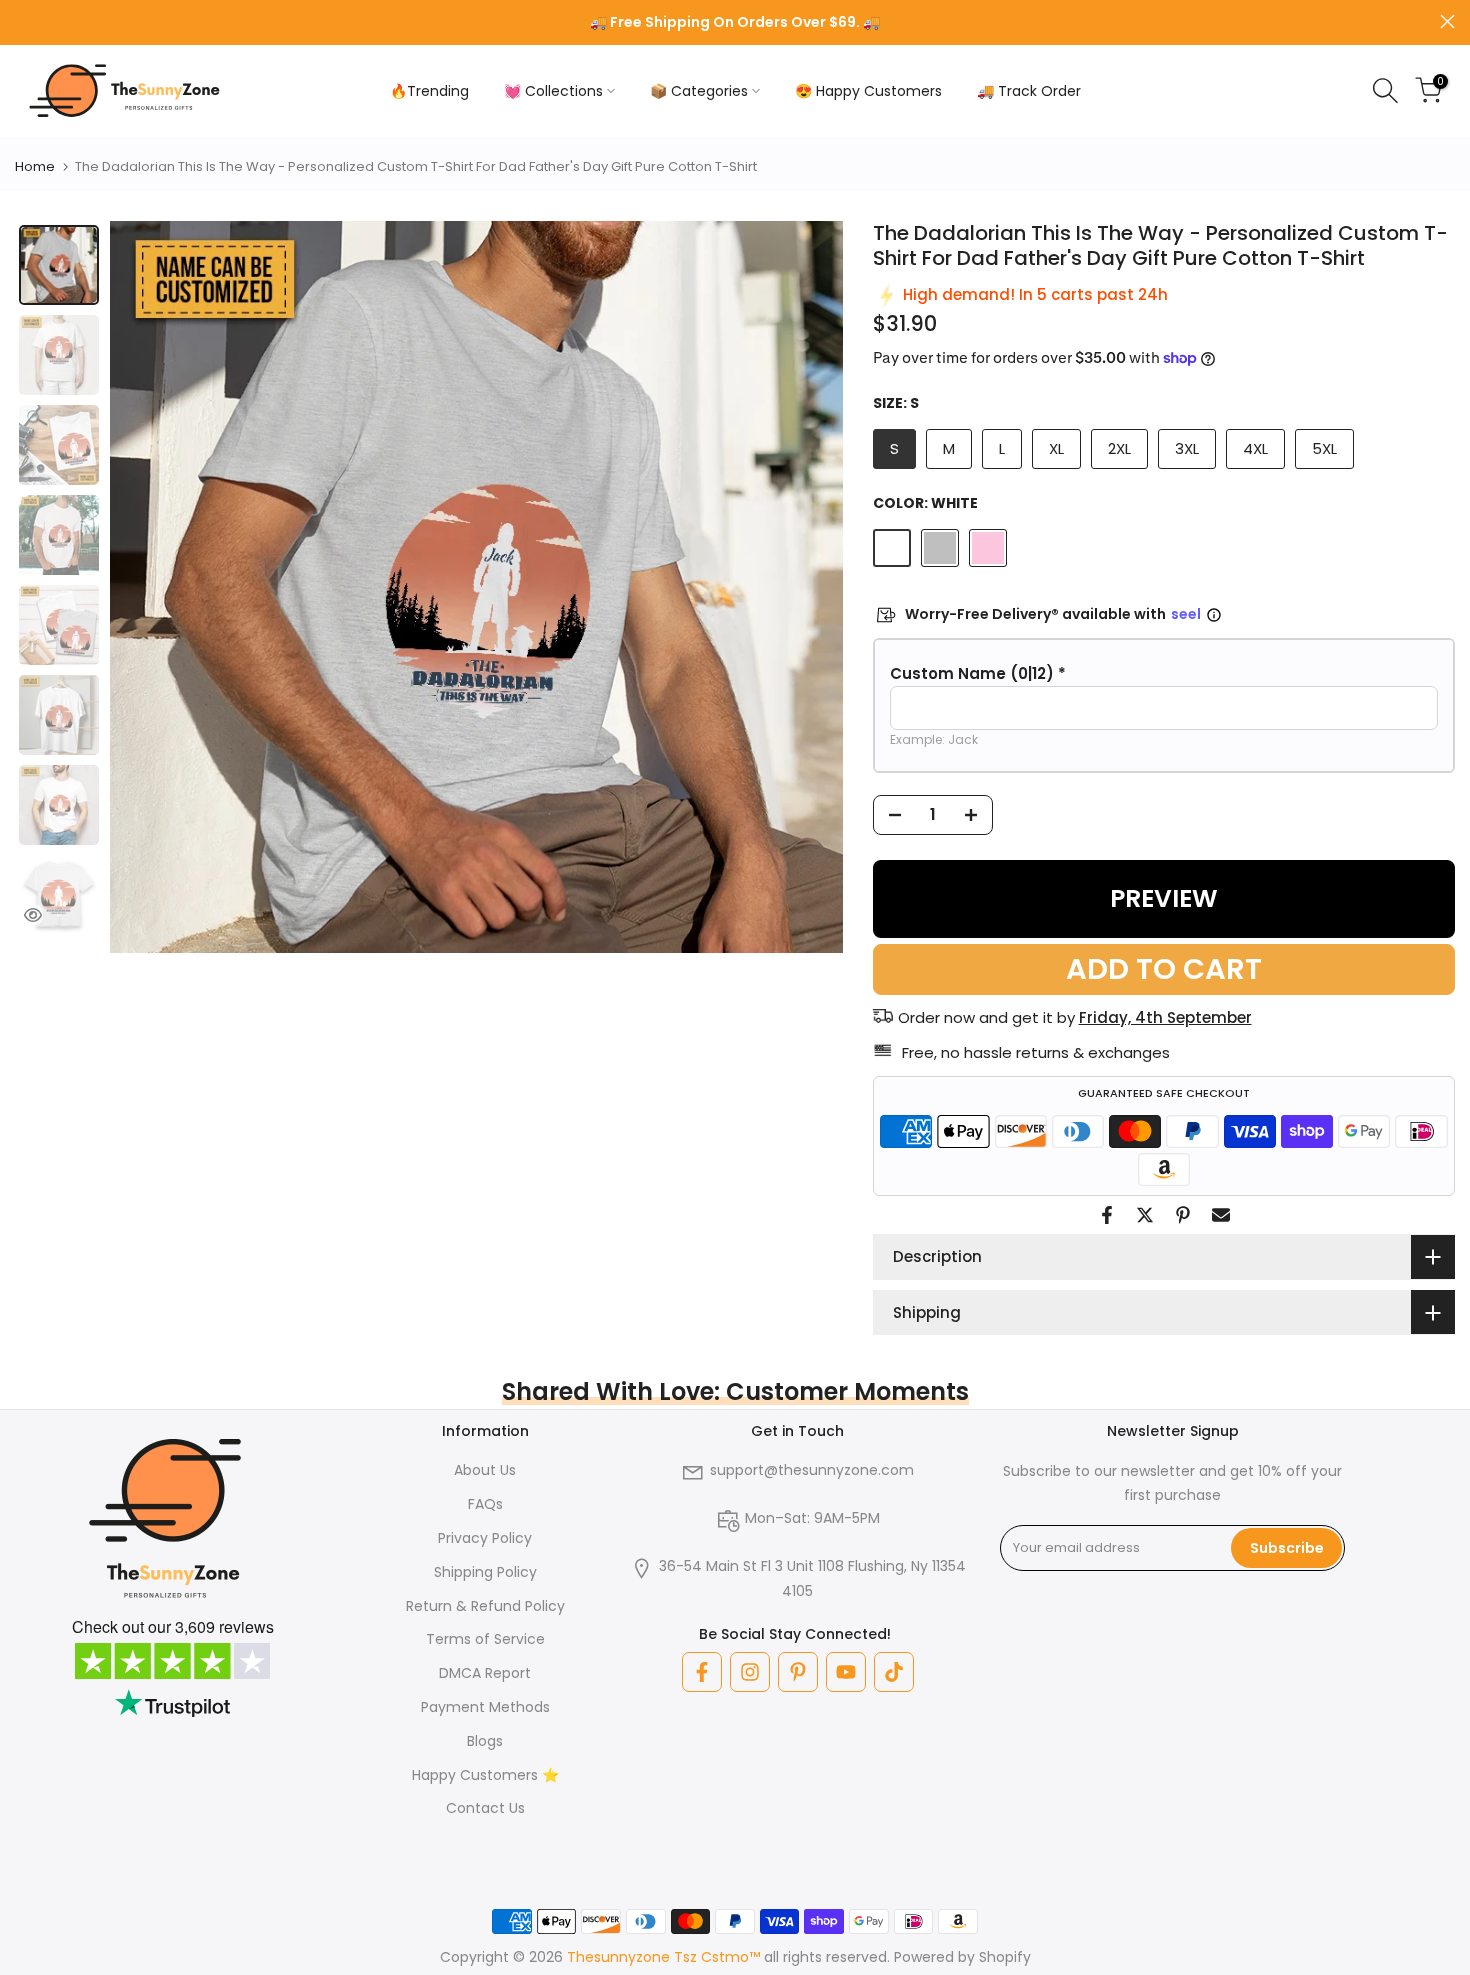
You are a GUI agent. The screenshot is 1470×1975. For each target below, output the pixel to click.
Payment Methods (485, 1707)
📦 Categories (699, 91)
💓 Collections (553, 91)
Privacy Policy (485, 1538)
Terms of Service (485, 1639)
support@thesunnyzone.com (812, 1470)
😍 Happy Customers (868, 91)
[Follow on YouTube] (846, 1672)
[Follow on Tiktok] (894, 1672)
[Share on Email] (1221, 1215)
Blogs (485, 1741)
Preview (1164, 898)
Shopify (1005, 1957)
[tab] (59, 265)
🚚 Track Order (1029, 91)
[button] (1164, 674)
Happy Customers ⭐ (485, 1775)
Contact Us (485, 1808)
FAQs (485, 1504)
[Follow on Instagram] (750, 1672)
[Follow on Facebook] (702, 1672)
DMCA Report (485, 1673)
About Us (485, 1470)
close (22, 21)
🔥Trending (429, 91)
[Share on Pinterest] (1183, 1215)
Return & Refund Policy (485, 1606)
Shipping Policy (485, 1572)
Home (35, 166)
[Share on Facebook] (1107, 1215)
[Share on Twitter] (1145, 1215)
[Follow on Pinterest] (798, 1672)
